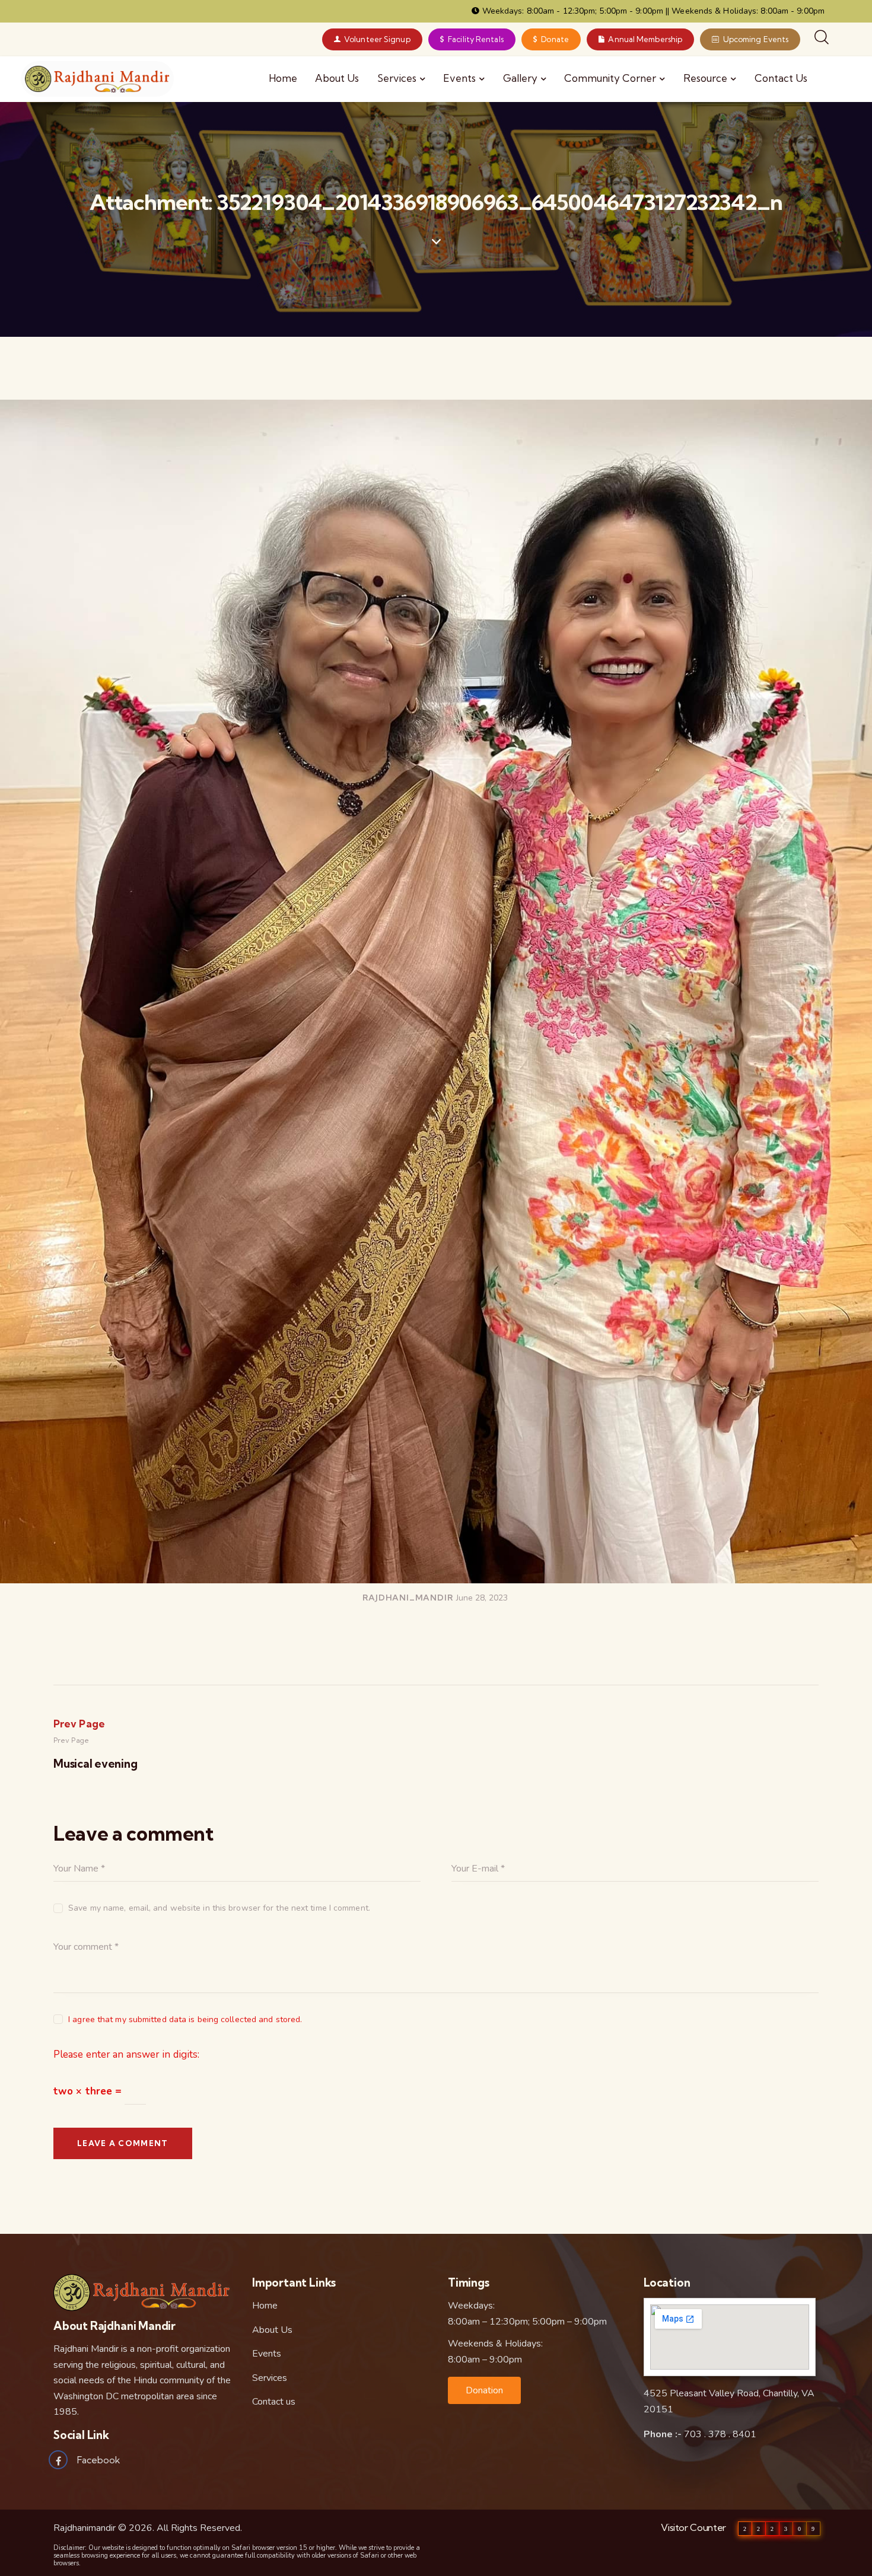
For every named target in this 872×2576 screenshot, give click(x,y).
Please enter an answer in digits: (126, 2054)
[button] (484, 2390)
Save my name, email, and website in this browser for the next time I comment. (219, 1908)
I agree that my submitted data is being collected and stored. (185, 2019)
